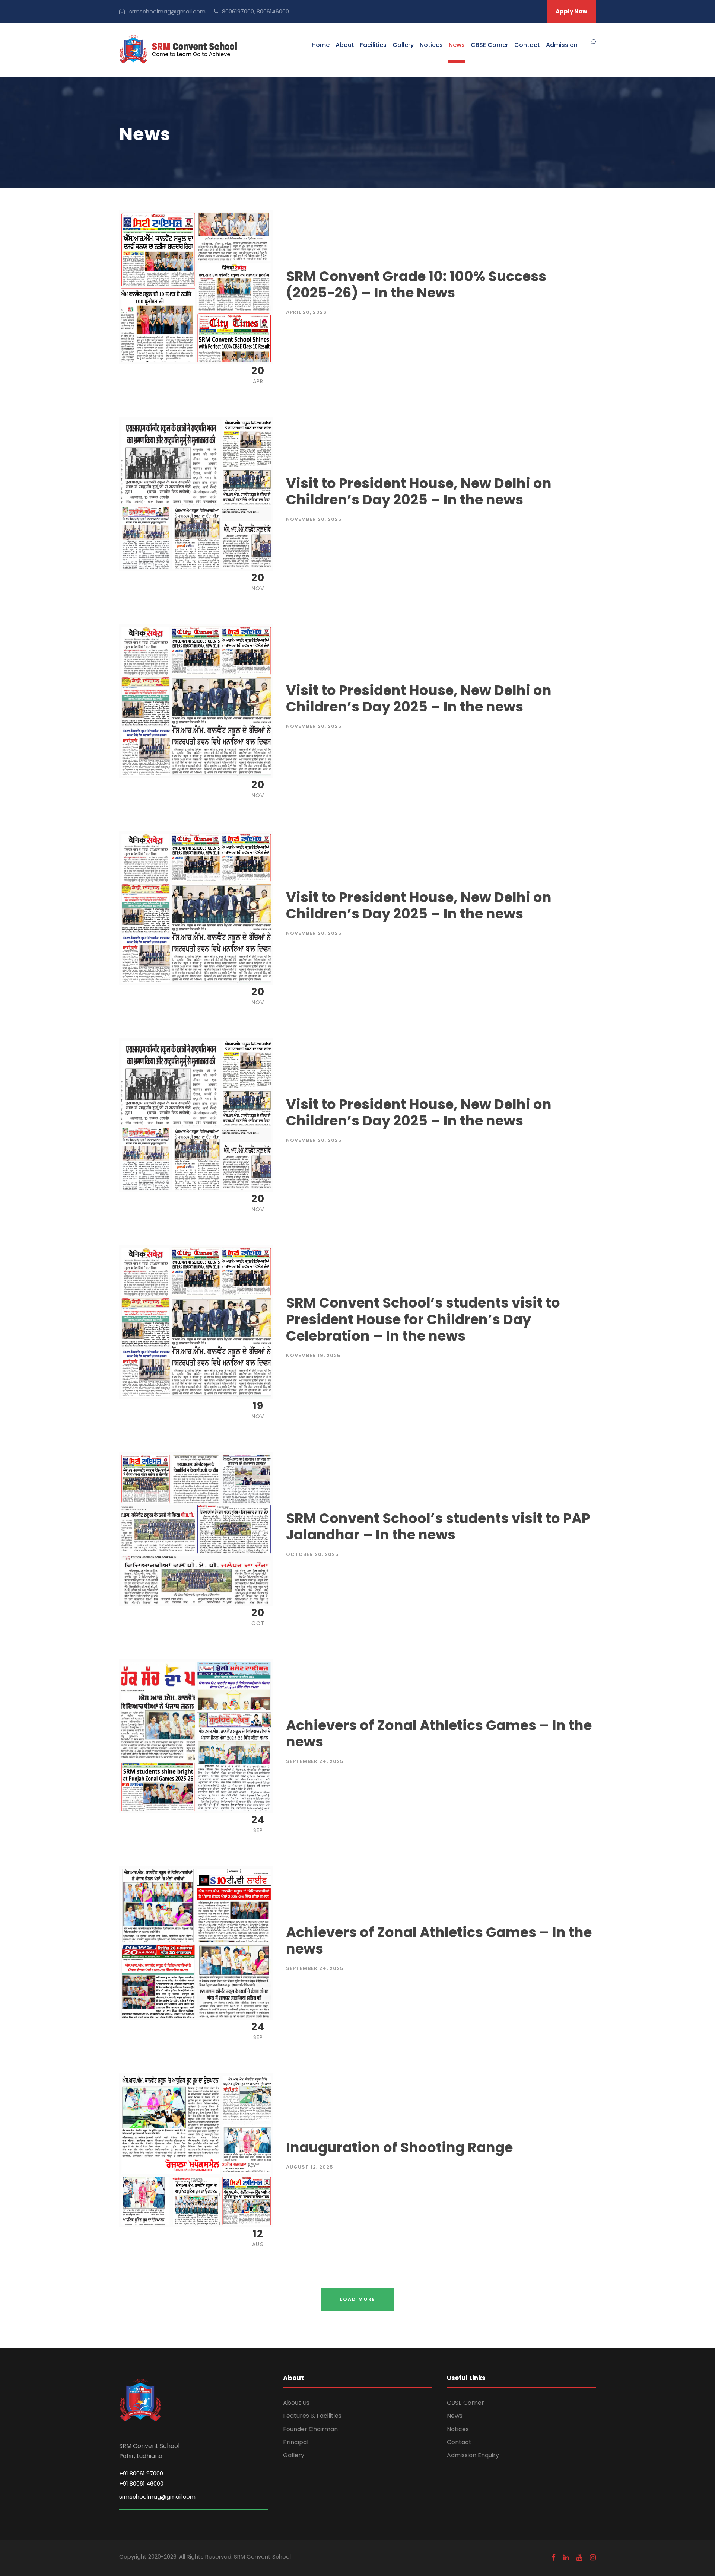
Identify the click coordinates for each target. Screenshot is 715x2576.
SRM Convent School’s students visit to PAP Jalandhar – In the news (438, 1526)
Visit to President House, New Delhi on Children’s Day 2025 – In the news (419, 491)
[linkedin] (566, 2558)
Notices (431, 45)
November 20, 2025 (314, 519)
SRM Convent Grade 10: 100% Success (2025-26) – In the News (416, 284)
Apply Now (571, 11)
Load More (358, 2299)
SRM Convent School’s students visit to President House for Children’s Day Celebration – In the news (423, 1319)
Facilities (373, 45)
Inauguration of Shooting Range (399, 2147)
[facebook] (554, 2558)
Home (321, 45)
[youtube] (579, 2558)
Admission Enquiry (473, 2455)
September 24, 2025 (315, 1761)
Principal (296, 2442)
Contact (527, 45)
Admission (562, 45)
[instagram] (593, 2558)
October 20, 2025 (312, 1554)
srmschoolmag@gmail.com (157, 2497)
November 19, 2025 (313, 1355)
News (457, 45)
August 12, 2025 (310, 2167)
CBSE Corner (490, 45)
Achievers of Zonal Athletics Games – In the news (439, 1733)
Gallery (403, 45)
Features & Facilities (312, 2416)
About (345, 45)
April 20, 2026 (306, 312)
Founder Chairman (310, 2429)
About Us (296, 2403)
